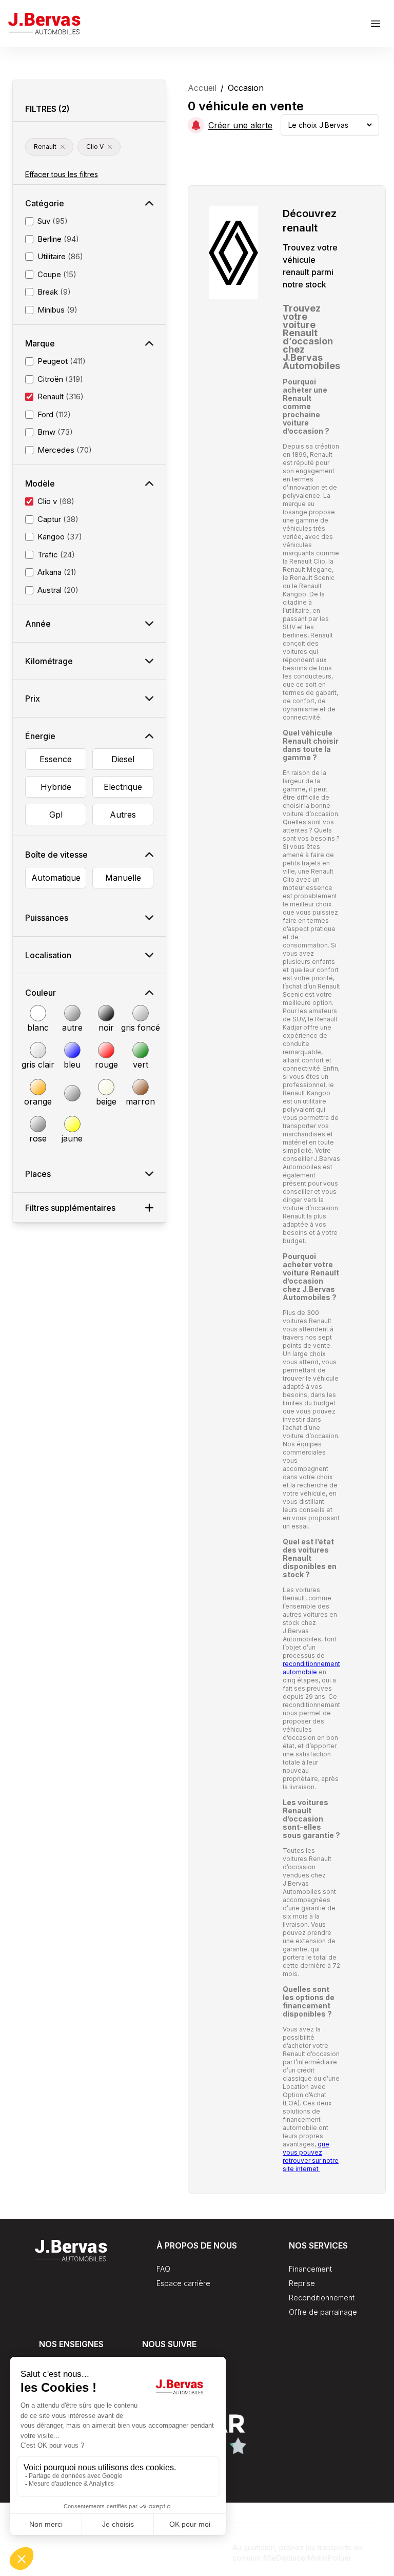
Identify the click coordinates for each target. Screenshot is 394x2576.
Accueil (202, 88)
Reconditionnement (322, 2298)
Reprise (302, 2283)
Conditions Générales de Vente (98, 2544)
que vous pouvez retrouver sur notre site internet (311, 2156)
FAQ (163, 2269)
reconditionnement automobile (311, 1668)
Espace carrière (183, 2283)
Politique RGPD (192, 2544)
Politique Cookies (77, 2571)
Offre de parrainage (323, 2312)
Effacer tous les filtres (62, 174)
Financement (310, 2269)
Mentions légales (204, 2571)
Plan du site (141, 2571)
